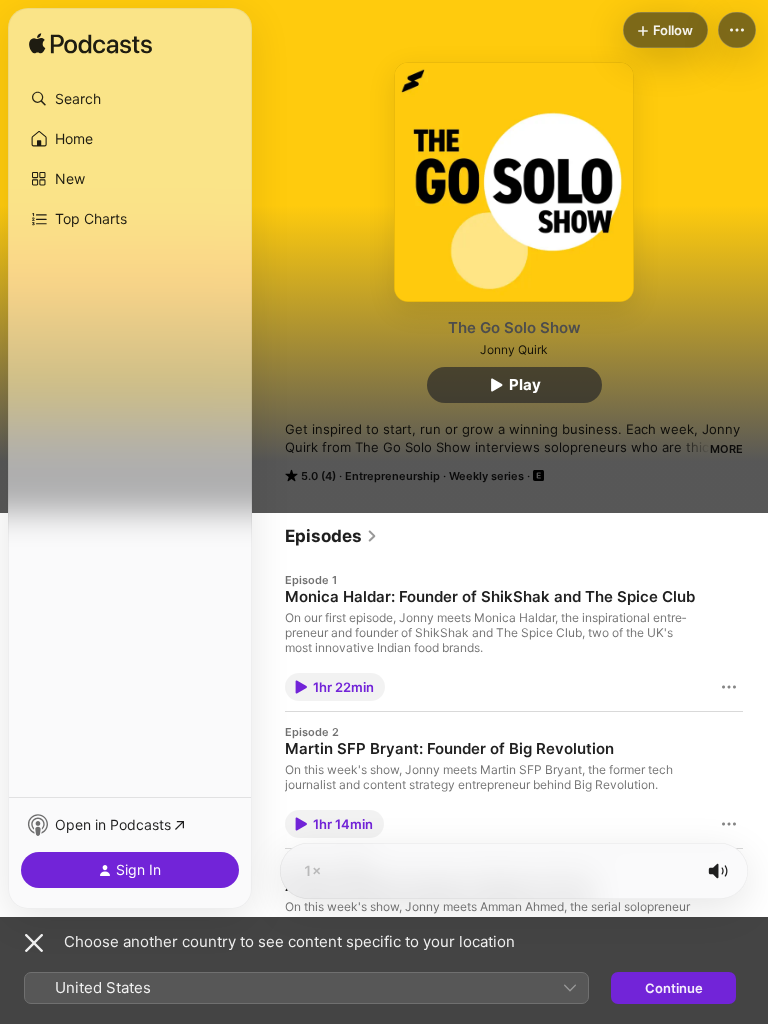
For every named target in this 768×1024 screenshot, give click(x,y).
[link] (331, 536)
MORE (726, 449)
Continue (674, 988)
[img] (90, 45)
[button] (130, 99)
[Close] (34, 943)
